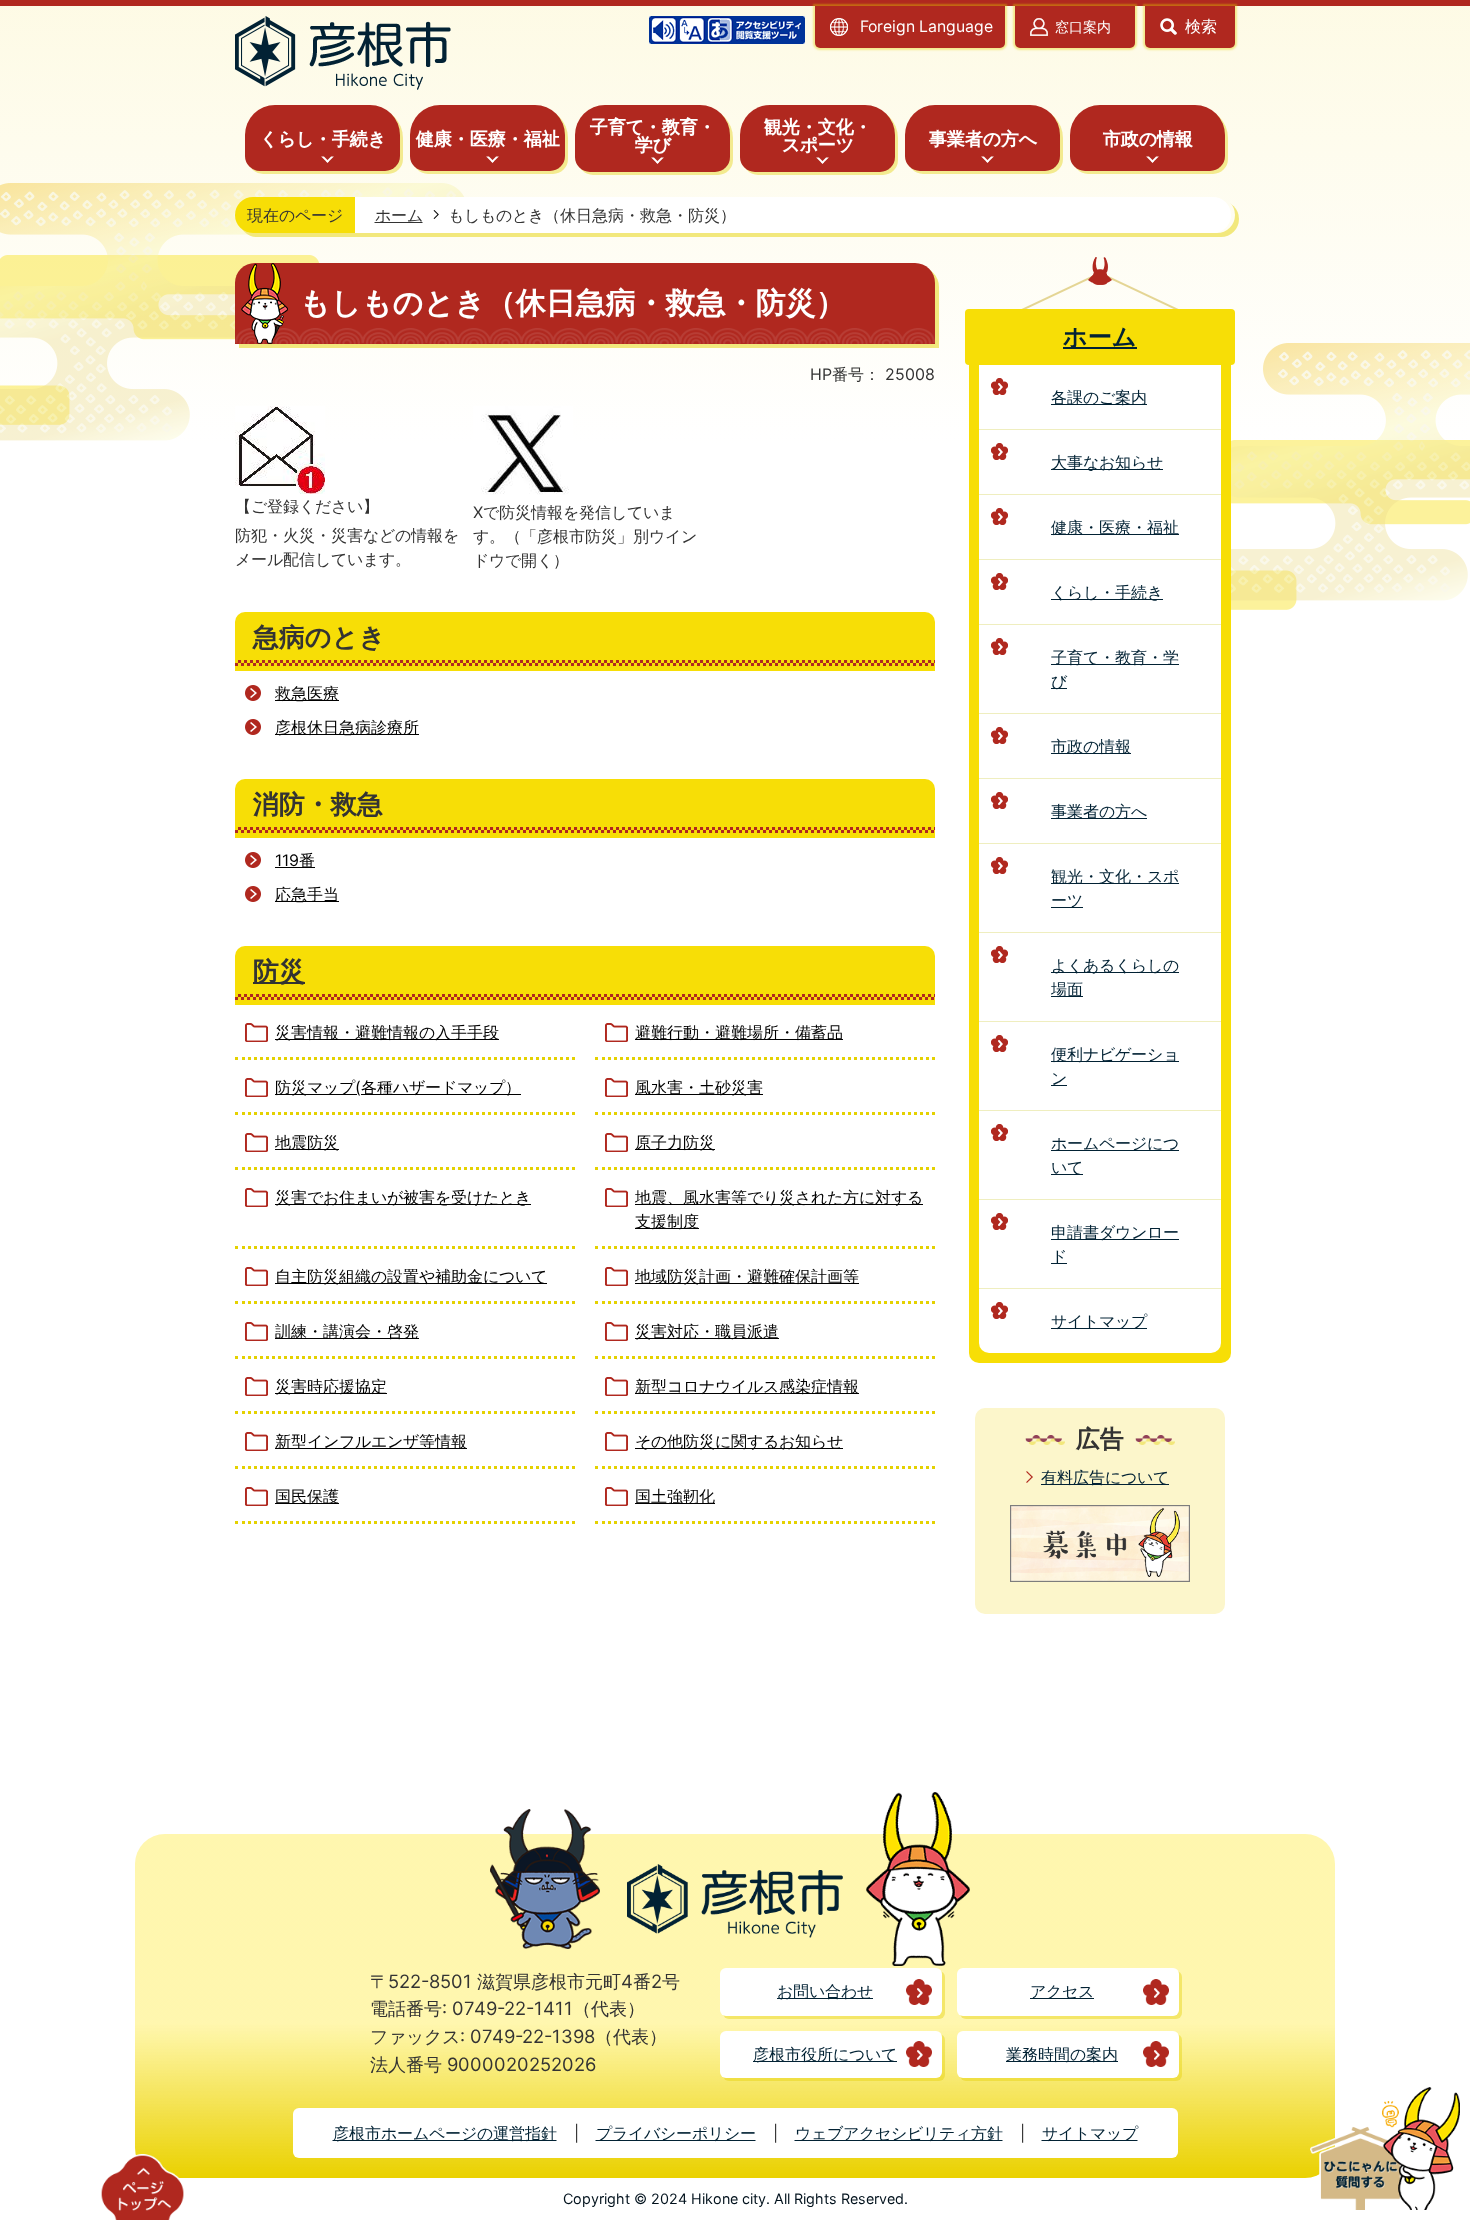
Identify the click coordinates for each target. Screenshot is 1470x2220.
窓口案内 (1083, 26)
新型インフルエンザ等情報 (371, 1441)
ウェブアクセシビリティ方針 (899, 2133)
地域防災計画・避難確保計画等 (747, 1276)
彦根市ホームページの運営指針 (445, 2133)
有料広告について (1105, 1477)
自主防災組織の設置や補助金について (411, 1276)
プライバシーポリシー (676, 2133)
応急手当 (307, 894)
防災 (279, 970)
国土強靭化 (675, 1496)
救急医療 (307, 693)
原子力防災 (675, 1142)
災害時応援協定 (331, 1386)
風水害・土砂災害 (699, 1087)
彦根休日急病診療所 (347, 727)
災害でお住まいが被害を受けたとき (403, 1197)
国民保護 (307, 1496)
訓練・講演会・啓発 (347, 1331)
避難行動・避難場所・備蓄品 (739, 1032)
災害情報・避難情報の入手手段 (387, 1032)
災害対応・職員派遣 (707, 1331)
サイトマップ (1090, 2133)
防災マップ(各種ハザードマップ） (398, 1087)
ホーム (399, 215)
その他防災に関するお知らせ (739, 1441)
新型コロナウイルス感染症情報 (747, 1386)
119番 (295, 860)
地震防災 (307, 1142)
